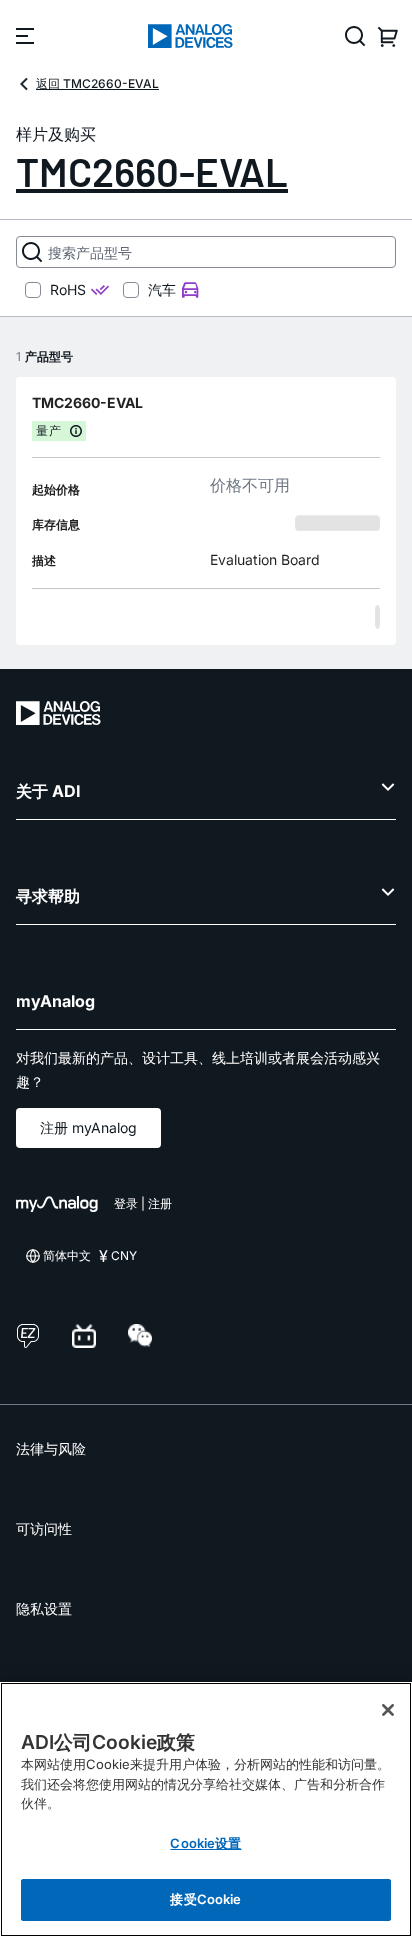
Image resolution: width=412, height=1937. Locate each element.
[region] (206, 1809)
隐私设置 (44, 1608)
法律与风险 (51, 1448)
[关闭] (388, 1710)
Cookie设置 (205, 1843)
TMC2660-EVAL (152, 171)
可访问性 (44, 1528)
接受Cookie (205, 1899)
